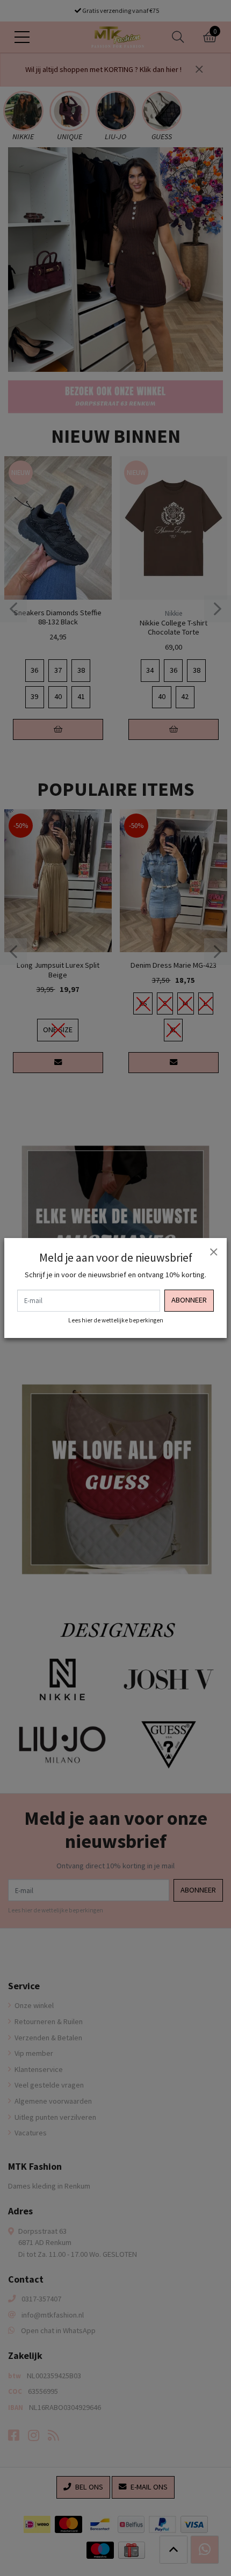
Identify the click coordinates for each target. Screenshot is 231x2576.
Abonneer (189, 1300)
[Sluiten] (213, 1251)
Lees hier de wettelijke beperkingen (116, 1320)
